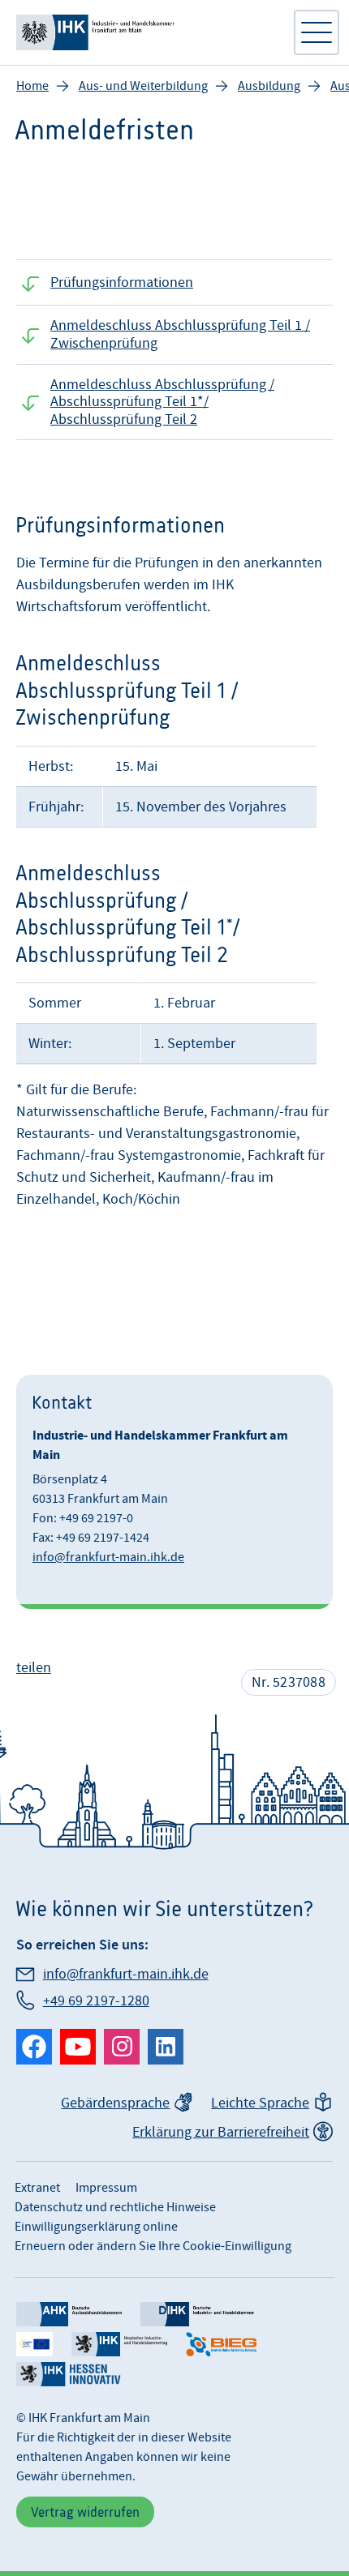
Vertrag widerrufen (85, 2512)
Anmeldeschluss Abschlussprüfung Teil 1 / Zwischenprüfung (180, 334)
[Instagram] (122, 2047)
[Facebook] (34, 2047)
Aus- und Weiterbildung (143, 86)
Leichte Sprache (260, 2103)
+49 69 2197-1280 (96, 2001)
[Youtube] (78, 2047)
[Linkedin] (166, 2047)
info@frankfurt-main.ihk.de (108, 1557)
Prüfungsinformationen (122, 282)
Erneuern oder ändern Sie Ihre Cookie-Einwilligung (153, 2246)
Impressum (106, 2188)
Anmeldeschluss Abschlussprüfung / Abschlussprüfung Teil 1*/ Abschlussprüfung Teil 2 (162, 402)
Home (32, 86)
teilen (34, 1668)
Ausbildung (269, 86)
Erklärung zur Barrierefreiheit (221, 2132)
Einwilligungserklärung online (96, 2227)
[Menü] (317, 32)
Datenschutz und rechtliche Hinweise (115, 2207)
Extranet (37, 2188)
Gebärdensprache (115, 2103)
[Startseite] (146, 32)
